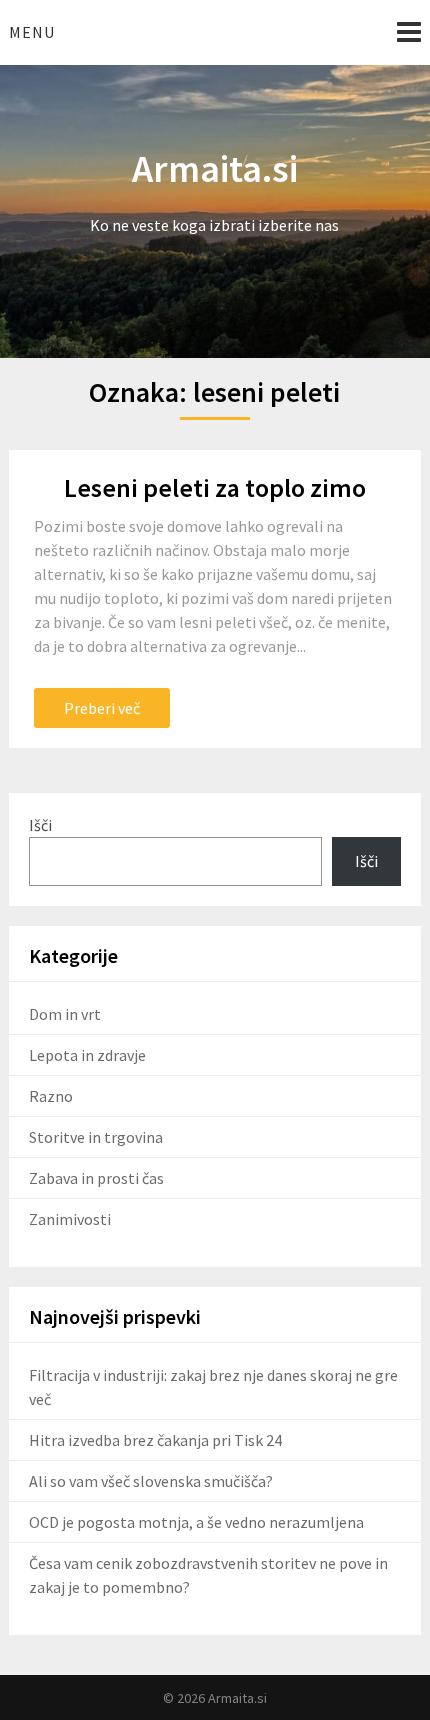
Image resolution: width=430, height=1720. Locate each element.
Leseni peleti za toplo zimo (215, 487)
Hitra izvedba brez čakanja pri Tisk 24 (155, 1440)
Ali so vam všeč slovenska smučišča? (151, 1481)
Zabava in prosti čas (96, 1178)
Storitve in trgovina (96, 1137)
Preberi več (102, 708)
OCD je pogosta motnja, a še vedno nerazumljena (196, 1522)
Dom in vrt (65, 1014)
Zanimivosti (70, 1219)
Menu (32, 32)
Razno (51, 1096)
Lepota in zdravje (87, 1055)
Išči (40, 825)
